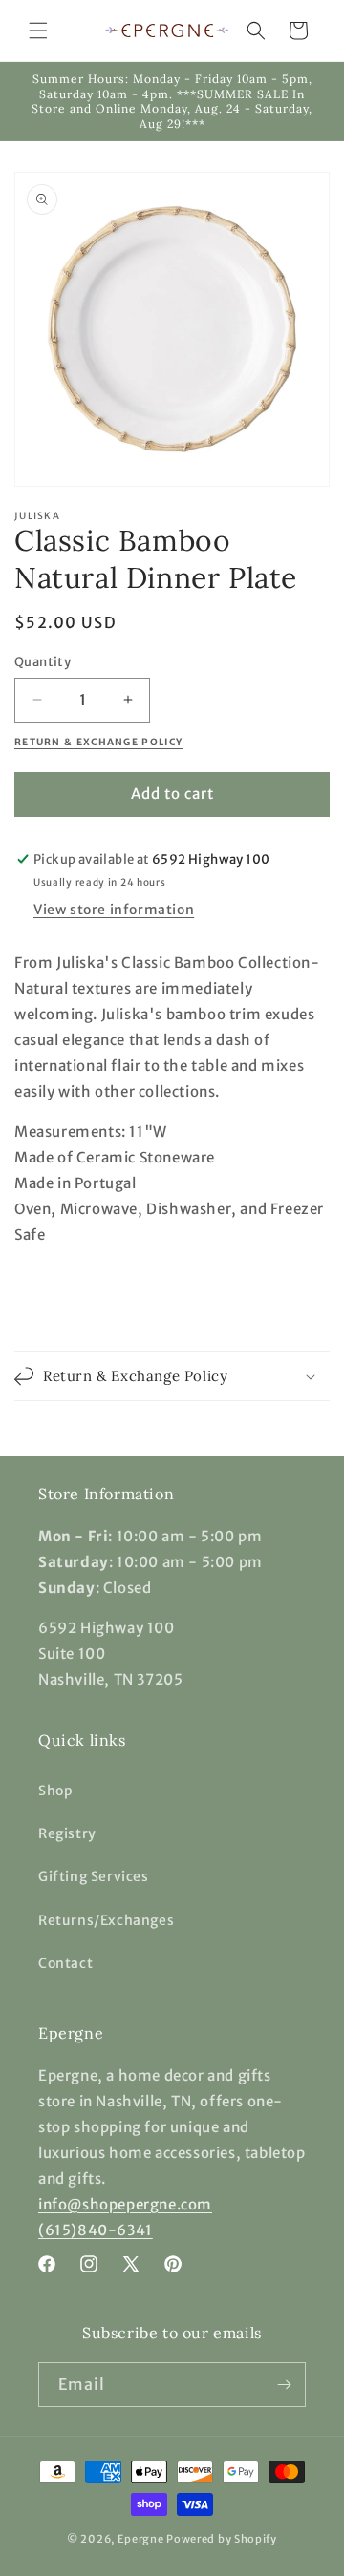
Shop (55, 1791)
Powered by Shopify (222, 2539)
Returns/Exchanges (106, 1920)
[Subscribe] (284, 2385)
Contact (65, 1963)
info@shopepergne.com (125, 2204)
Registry (67, 1833)
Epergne (141, 2539)
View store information (114, 910)
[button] (38, 31)
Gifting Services (94, 1876)
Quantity (43, 662)
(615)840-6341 (96, 2230)
